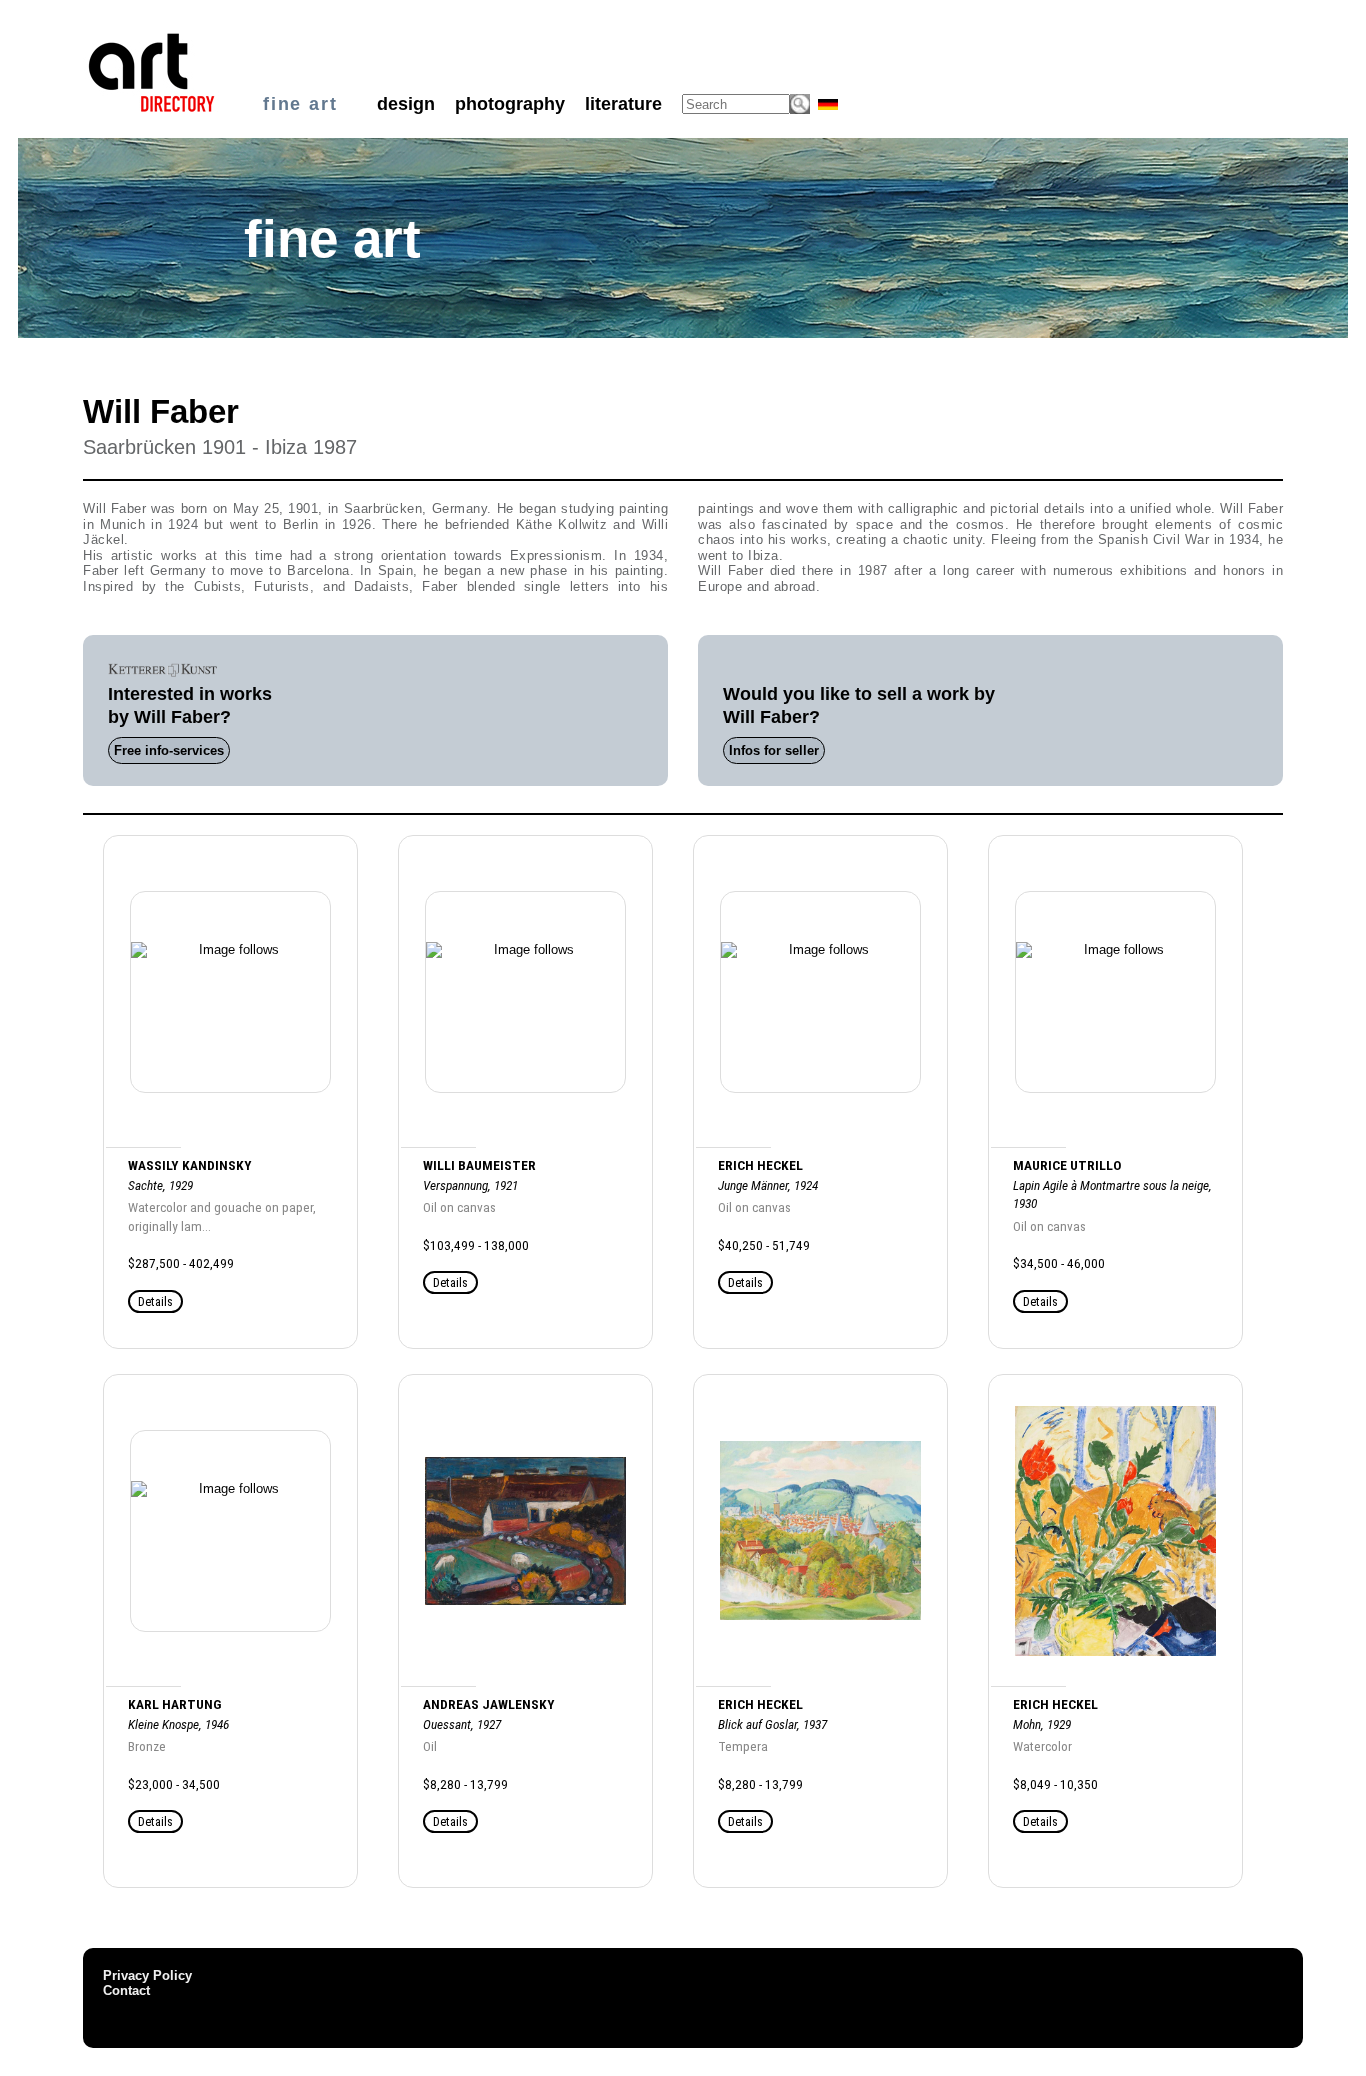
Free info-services (169, 750)
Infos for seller (774, 750)
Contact (126, 1990)
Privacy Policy (147, 1975)
